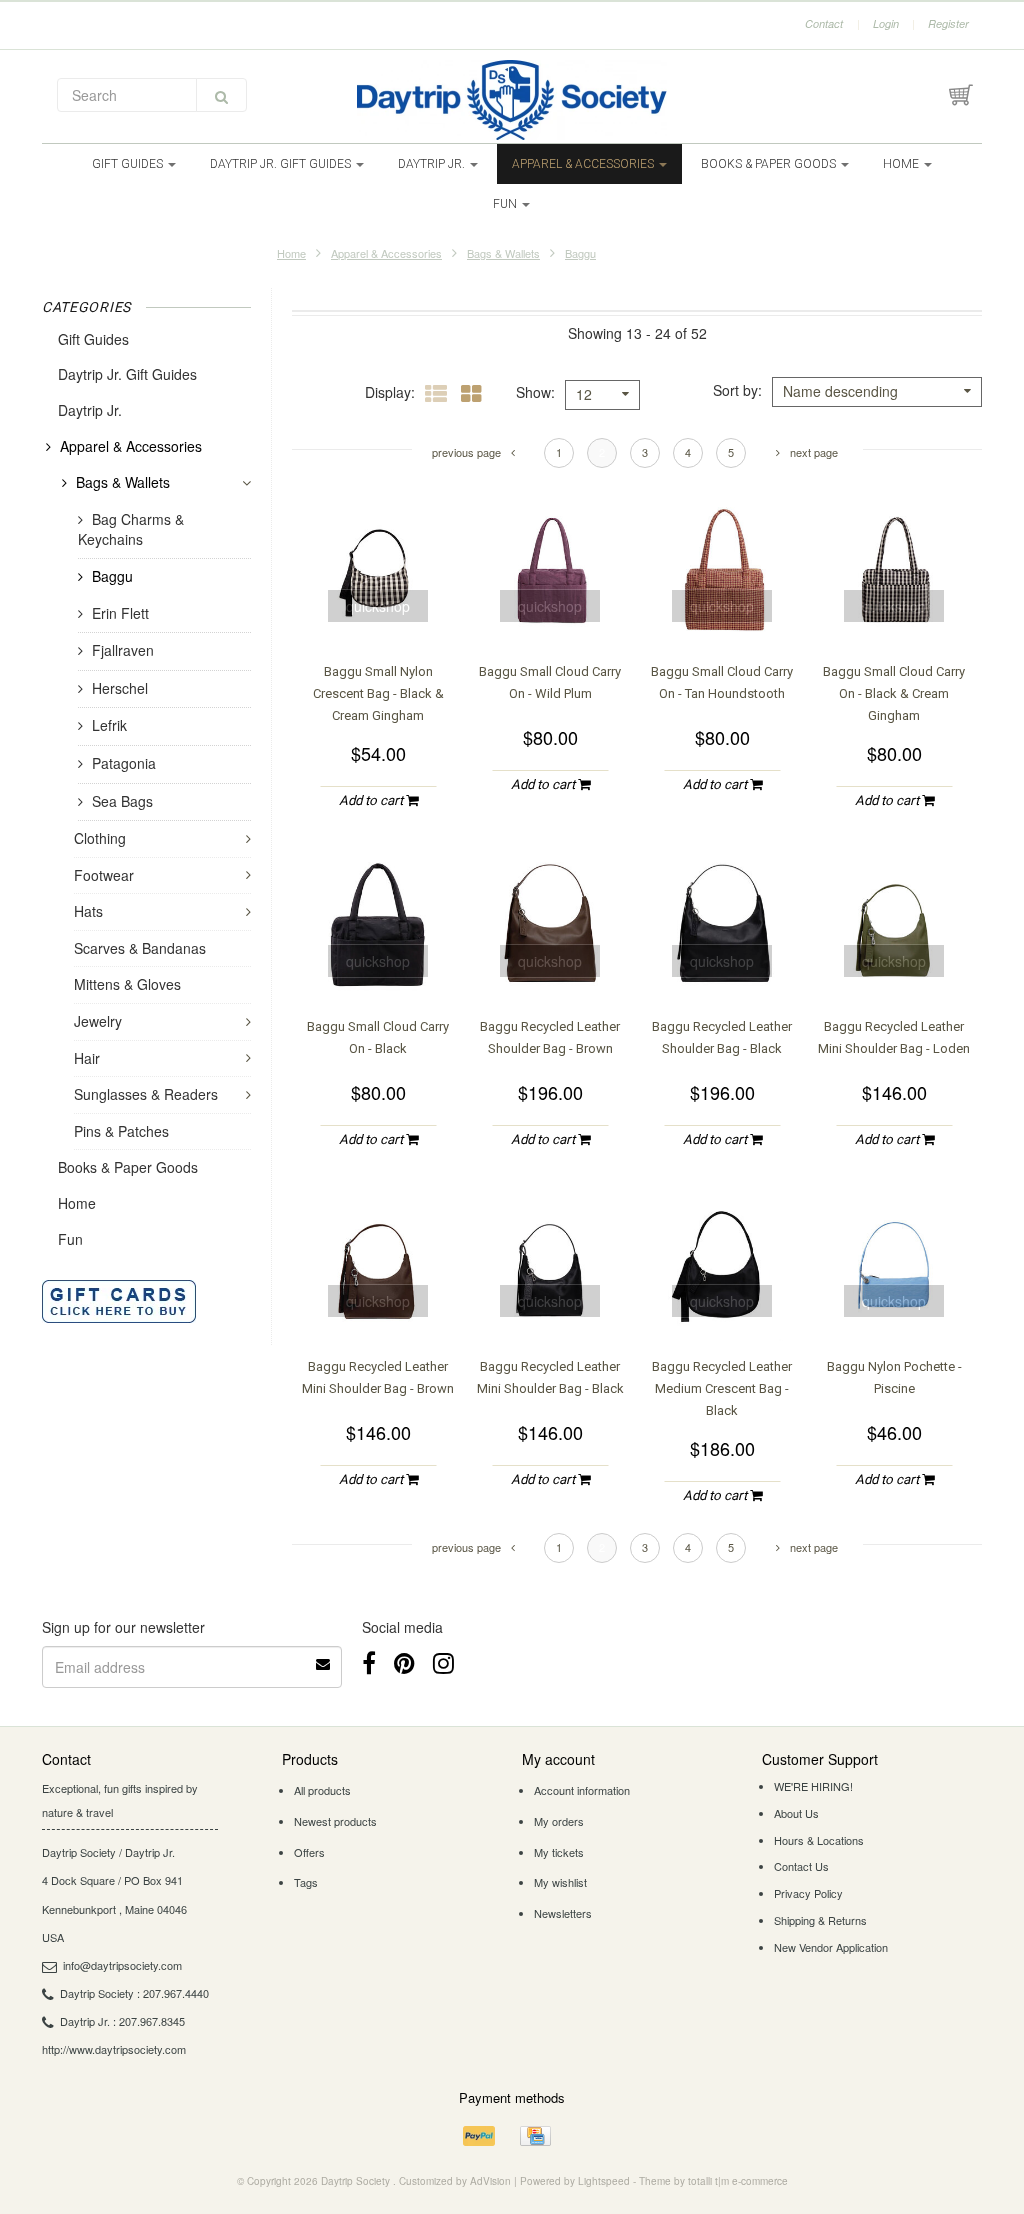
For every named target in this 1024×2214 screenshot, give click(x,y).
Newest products (335, 1821)
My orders (559, 1821)
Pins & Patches (121, 1131)
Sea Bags (122, 801)
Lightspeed (604, 2181)
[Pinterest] (404, 1661)
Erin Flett (120, 613)
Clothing (100, 838)
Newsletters (563, 1913)
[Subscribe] (324, 1657)
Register (948, 23)
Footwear (104, 875)
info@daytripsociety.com (122, 1965)
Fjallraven (123, 650)
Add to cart (372, 800)
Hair (87, 1058)
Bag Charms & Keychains (131, 529)
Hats (88, 911)
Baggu (580, 253)
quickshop (378, 606)
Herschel (120, 688)
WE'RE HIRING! (813, 1786)
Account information (582, 1790)
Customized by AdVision (455, 2181)
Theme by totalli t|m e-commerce (713, 2181)
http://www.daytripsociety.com (114, 2049)
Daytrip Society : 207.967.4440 (134, 1993)
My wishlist (560, 1882)
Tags (306, 1882)
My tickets (559, 1852)
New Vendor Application (831, 1947)
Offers (309, 1852)
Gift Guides (129, 164)
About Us (796, 1813)
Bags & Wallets (503, 253)
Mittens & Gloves (127, 984)
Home (902, 164)
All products (322, 1790)
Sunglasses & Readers (146, 1094)
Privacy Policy (808, 1893)
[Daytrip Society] (512, 100)
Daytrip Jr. (433, 164)
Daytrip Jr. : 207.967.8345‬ (122, 2021)
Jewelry (98, 1021)
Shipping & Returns (820, 1920)
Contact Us (801, 1866)
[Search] (221, 95)
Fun (506, 204)
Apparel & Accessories (584, 164)
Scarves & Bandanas (140, 948)
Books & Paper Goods (770, 164)
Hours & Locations (819, 1840)
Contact (824, 23)
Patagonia (124, 763)
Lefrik (109, 725)
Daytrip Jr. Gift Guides (282, 164)
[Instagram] (443, 1661)
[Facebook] (369, 1661)
